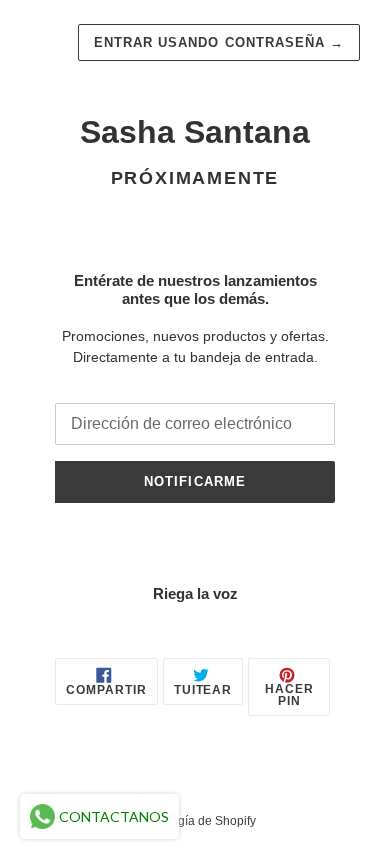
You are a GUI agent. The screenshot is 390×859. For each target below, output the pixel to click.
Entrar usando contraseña (219, 42)
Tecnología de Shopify (195, 821)
